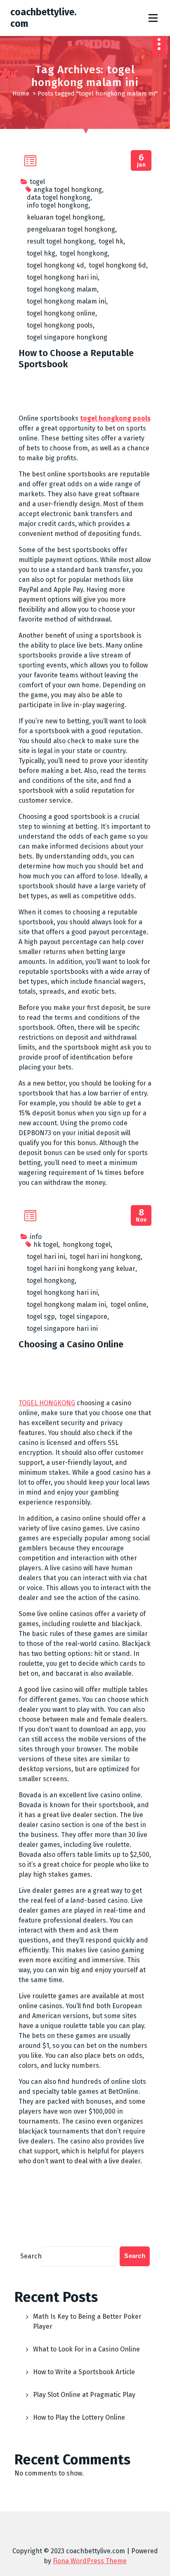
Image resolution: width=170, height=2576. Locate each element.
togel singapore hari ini (62, 1329)
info (36, 1237)
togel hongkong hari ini (62, 277)
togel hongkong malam (62, 289)
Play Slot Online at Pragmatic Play (84, 2395)
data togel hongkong (59, 197)
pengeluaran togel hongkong (71, 229)
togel (37, 182)
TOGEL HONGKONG (47, 1403)
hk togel (46, 1245)
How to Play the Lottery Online (79, 2417)
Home (21, 93)
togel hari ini (46, 1257)
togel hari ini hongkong (105, 1257)
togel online (129, 1305)
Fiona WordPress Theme (90, 2561)
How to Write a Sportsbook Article (84, 2372)
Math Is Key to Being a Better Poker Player (87, 2321)
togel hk (111, 241)
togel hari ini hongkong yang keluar (81, 1269)
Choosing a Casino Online (71, 1344)
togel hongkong (84, 253)
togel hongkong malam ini (66, 301)
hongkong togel (87, 1245)
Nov (141, 1216)
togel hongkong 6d (117, 265)
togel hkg (41, 253)
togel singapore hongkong (67, 337)
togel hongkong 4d (55, 265)
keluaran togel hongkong (65, 217)
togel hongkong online (61, 313)
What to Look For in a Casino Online (86, 2349)
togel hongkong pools (60, 325)
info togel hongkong (58, 205)
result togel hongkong (60, 241)
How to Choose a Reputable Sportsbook (76, 358)
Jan (142, 161)
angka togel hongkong (68, 190)
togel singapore (83, 1317)
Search (31, 2256)
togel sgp (41, 1317)
